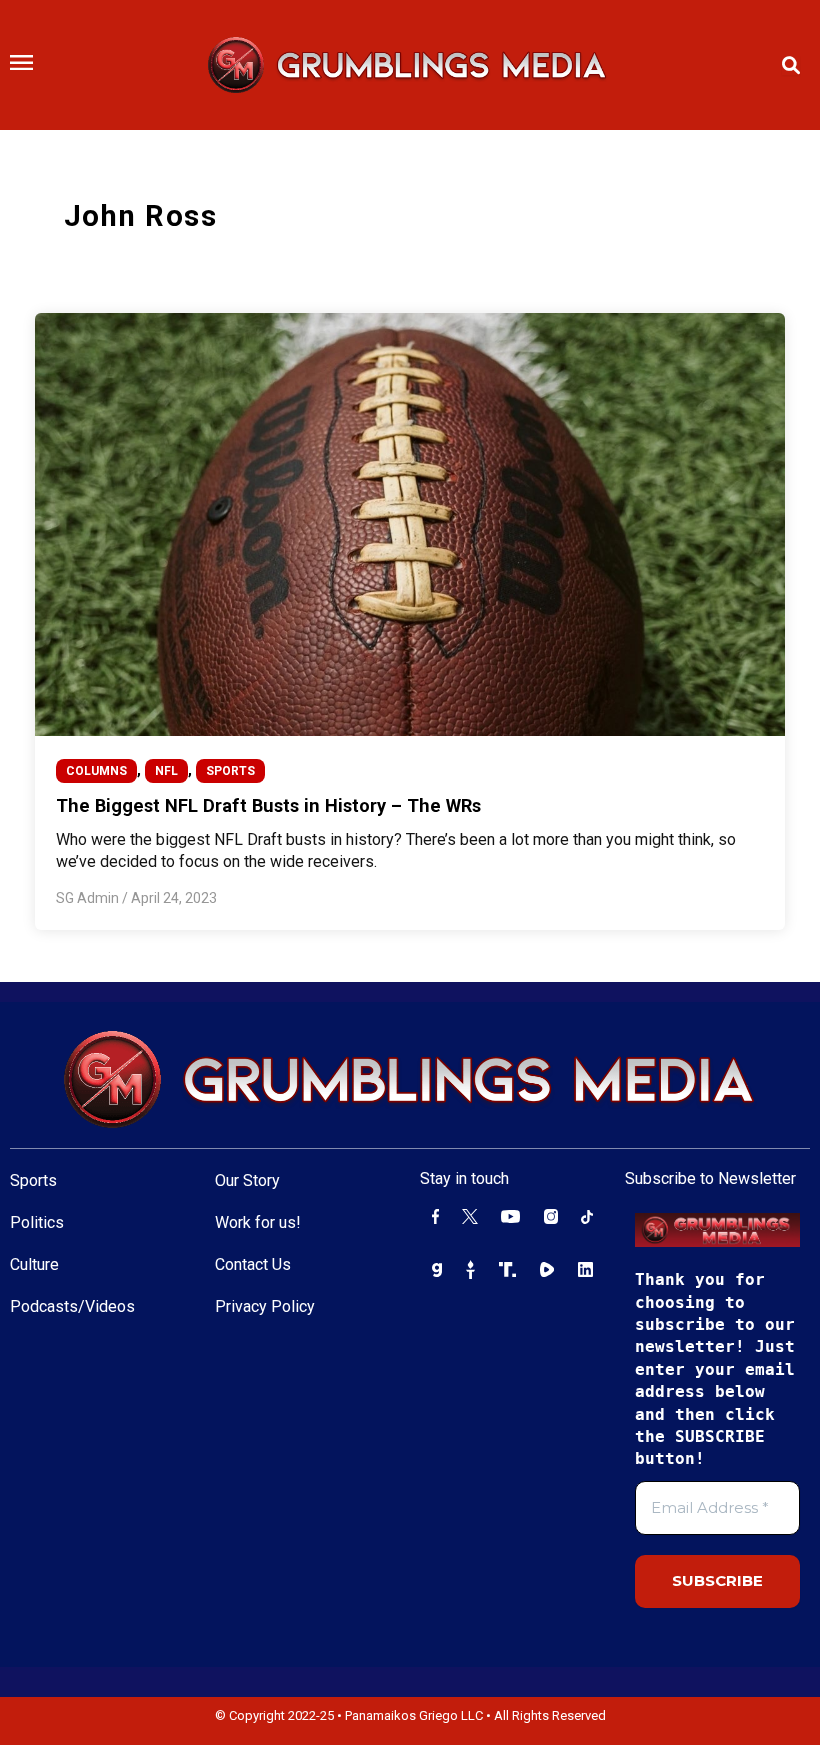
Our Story (247, 1180)
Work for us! (258, 1222)
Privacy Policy (265, 1306)
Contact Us (253, 1264)
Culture (34, 1264)
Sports (33, 1180)
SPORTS (230, 771)
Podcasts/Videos (72, 1306)
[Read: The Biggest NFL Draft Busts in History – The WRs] (410, 523)
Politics (37, 1222)
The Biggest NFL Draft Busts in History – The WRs (268, 805)
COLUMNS (96, 771)
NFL (166, 771)
